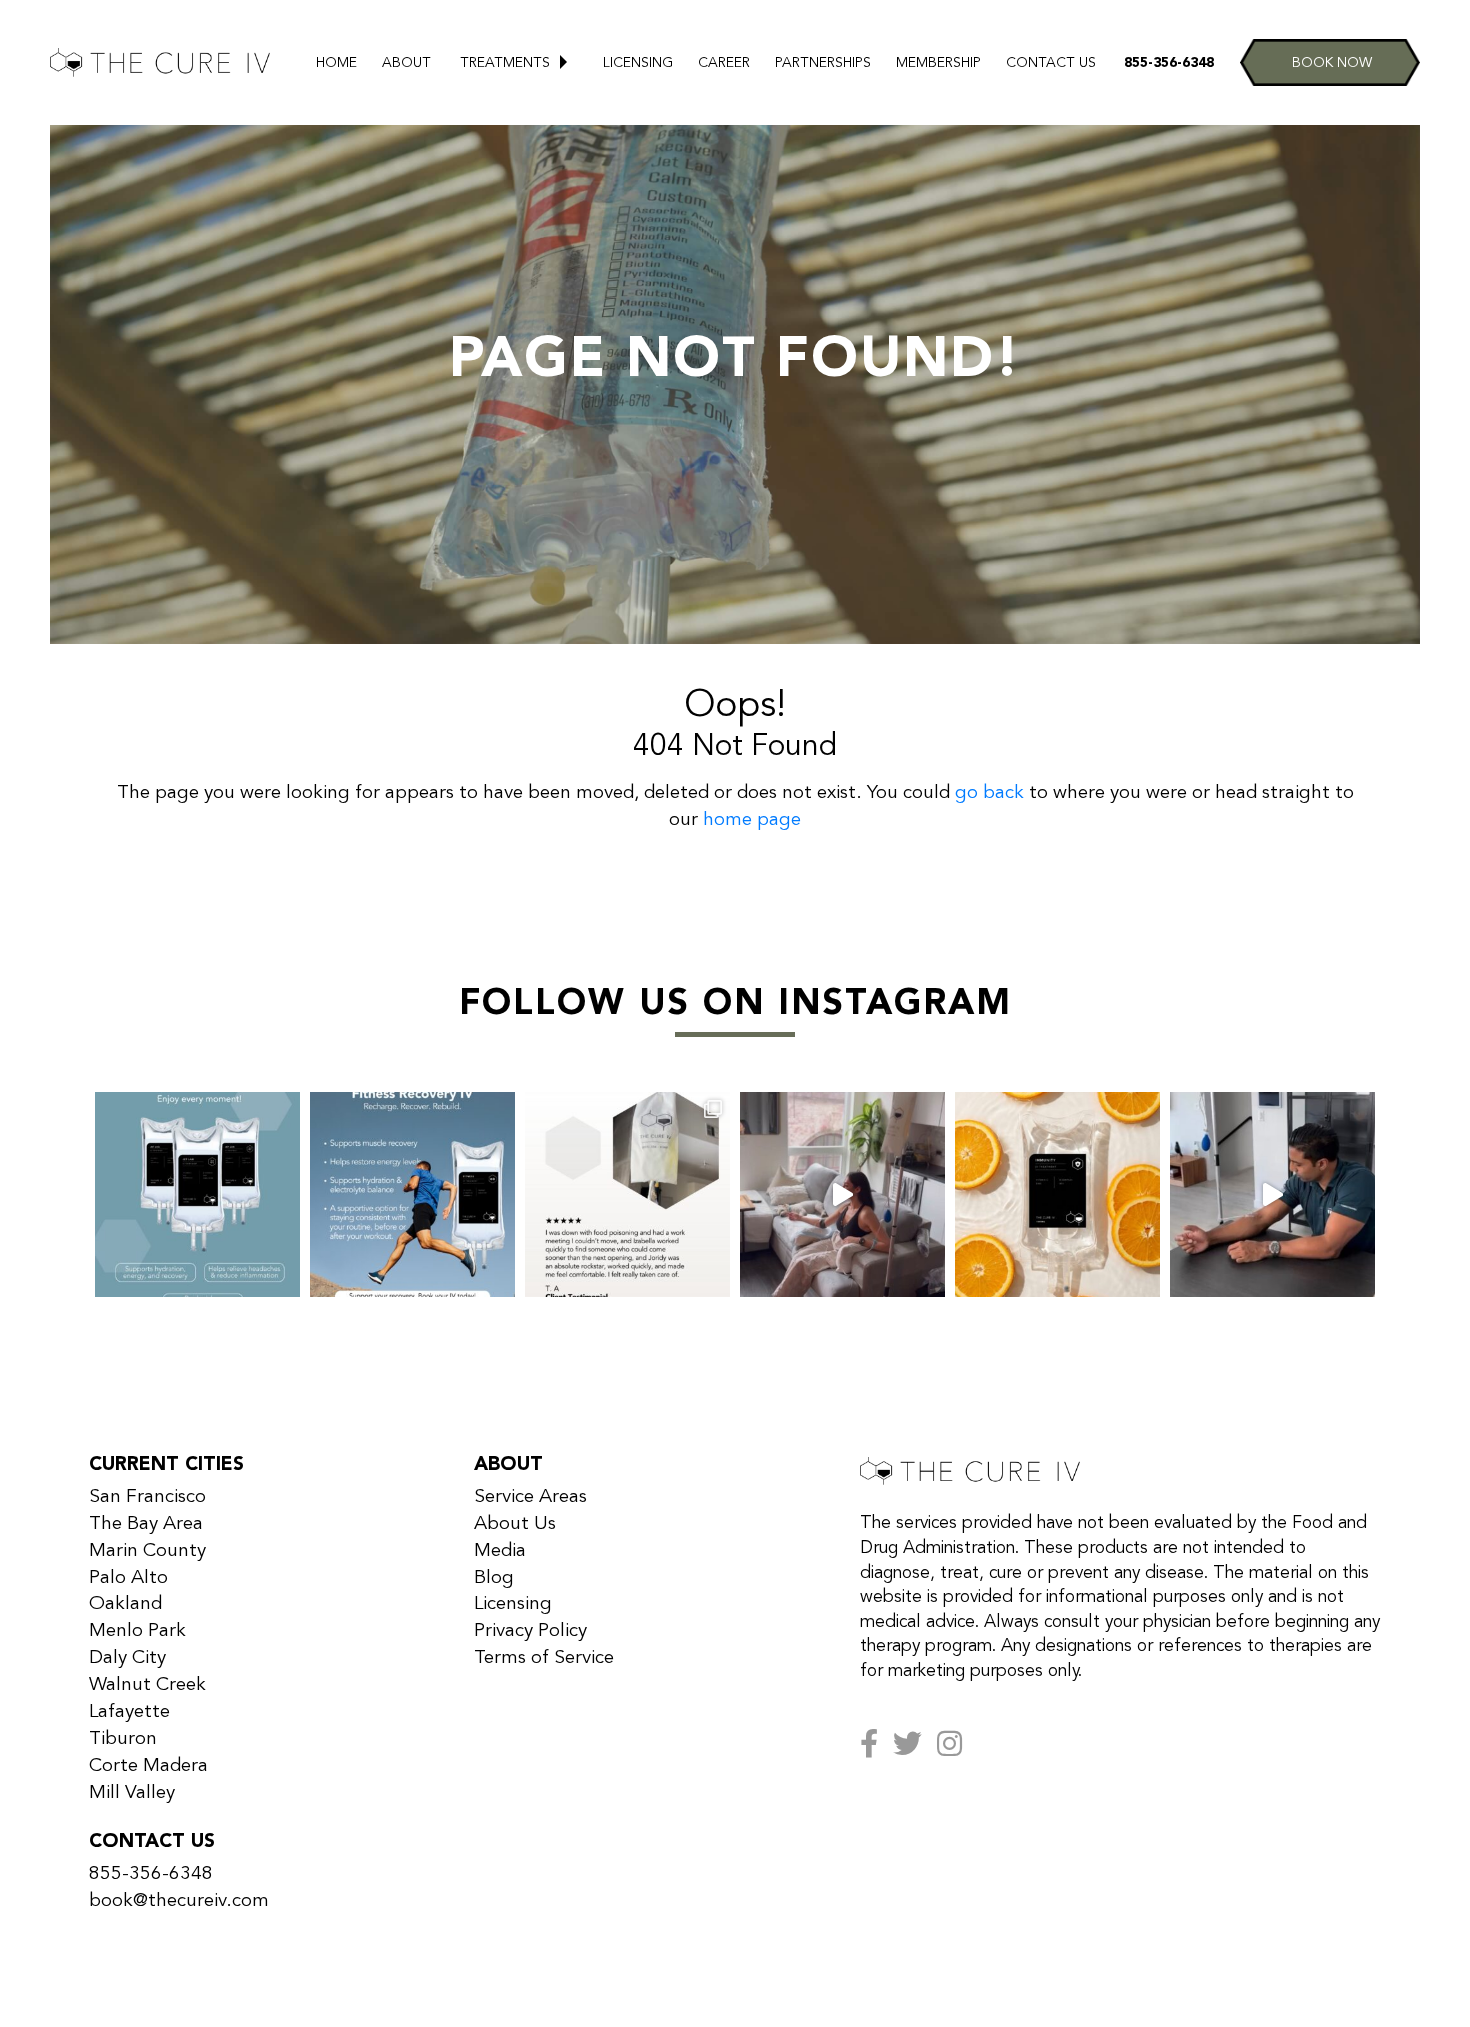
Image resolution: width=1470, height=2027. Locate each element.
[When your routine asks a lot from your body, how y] (412, 1194)
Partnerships (823, 63)
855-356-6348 (1169, 63)
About (406, 63)
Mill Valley (132, 1793)
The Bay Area (146, 1524)
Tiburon (123, 1739)
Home (336, 63)
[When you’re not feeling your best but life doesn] (627, 1194)
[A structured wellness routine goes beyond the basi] (1272, 1194)
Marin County (147, 1551)
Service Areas (530, 1497)
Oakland (125, 1604)
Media (500, 1551)
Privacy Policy (530, 1631)
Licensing (513, 1604)
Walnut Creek (147, 1685)
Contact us (1051, 63)
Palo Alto (128, 1578)
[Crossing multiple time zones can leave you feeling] (197, 1194)
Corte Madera (148, 1766)
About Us (515, 1524)
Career (724, 63)
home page (752, 820)
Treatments (505, 63)
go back (989, 793)
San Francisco (147, 1497)
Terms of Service (544, 1658)
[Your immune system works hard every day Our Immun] (1057, 1194)
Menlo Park (137, 1631)
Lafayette (129, 1712)
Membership (938, 63)
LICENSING (638, 63)
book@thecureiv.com (179, 1901)
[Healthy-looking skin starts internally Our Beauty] (842, 1194)
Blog (494, 1578)
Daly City (127, 1658)
